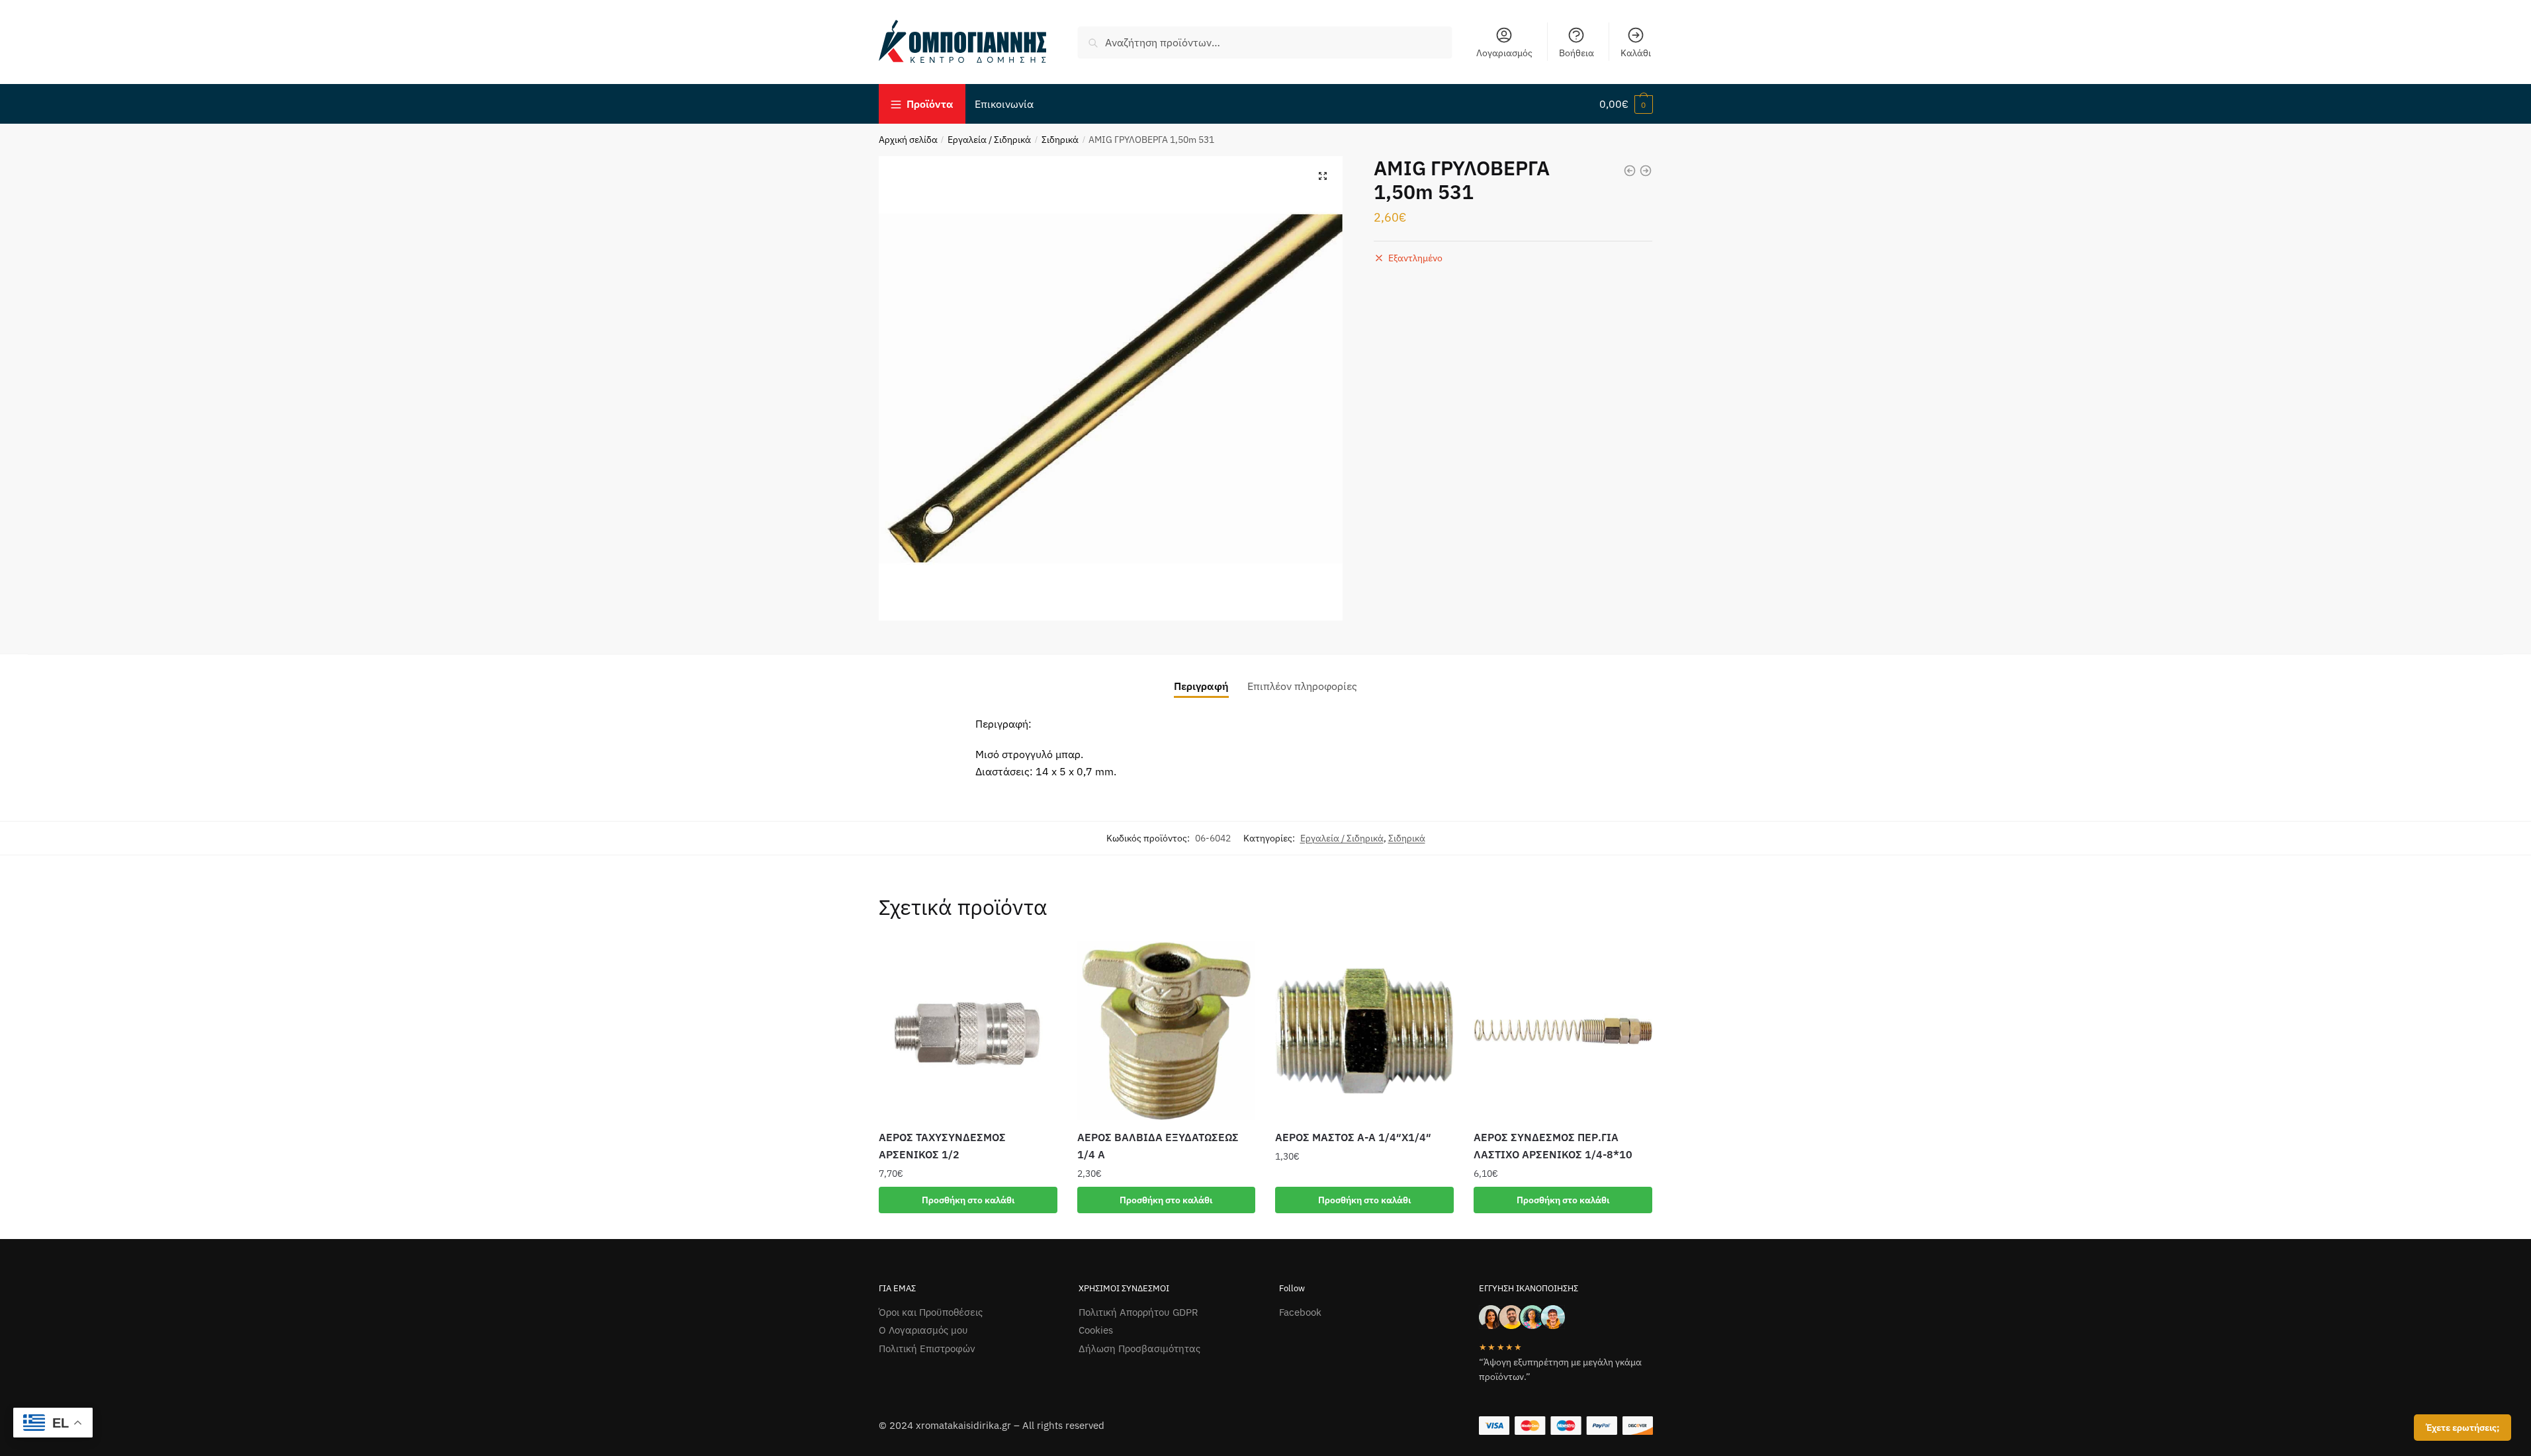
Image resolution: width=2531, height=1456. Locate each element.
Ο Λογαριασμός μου (923, 1330)
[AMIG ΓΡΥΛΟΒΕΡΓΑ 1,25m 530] (1630, 171)
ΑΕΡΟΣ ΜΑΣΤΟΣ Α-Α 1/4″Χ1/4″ (1353, 1137)
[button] (1323, 176)
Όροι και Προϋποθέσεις (931, 1312)
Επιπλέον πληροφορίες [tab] (1302, 686)
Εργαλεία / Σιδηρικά (989, 140)
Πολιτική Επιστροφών (927, 1349)
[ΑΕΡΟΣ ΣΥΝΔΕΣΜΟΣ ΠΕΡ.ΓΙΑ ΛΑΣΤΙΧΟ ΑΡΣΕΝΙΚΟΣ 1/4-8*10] (1563, 1031)
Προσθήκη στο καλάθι (968, 1200)
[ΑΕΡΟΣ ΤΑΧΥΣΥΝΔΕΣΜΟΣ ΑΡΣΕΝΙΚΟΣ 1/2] (968, 1031)
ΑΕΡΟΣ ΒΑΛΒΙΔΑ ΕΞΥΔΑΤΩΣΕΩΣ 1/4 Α (1158, 1146)
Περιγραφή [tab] (1201, 686)
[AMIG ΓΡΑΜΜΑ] (1646, 171)
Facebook (1300, 1312)
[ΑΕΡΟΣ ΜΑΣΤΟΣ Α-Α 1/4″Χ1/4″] (1364, 1031)
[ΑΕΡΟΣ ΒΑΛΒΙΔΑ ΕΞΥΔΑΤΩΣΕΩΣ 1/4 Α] (1167, 1031)
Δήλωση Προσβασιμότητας (1139, 1349)
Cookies (1096, 1330)
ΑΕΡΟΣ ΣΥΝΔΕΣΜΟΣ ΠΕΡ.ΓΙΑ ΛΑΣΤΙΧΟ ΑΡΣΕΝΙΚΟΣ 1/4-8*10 (1553, 1146)
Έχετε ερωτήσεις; (2463, 1428)
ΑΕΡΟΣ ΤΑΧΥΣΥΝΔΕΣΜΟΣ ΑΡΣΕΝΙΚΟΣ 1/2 (942, 1146)
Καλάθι (1636, 53)
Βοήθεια (1576, 53)
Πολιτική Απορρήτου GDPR (1138, 1312)
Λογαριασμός (1504, 53)
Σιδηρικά (1060, 140)
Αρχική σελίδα (908, 140)
